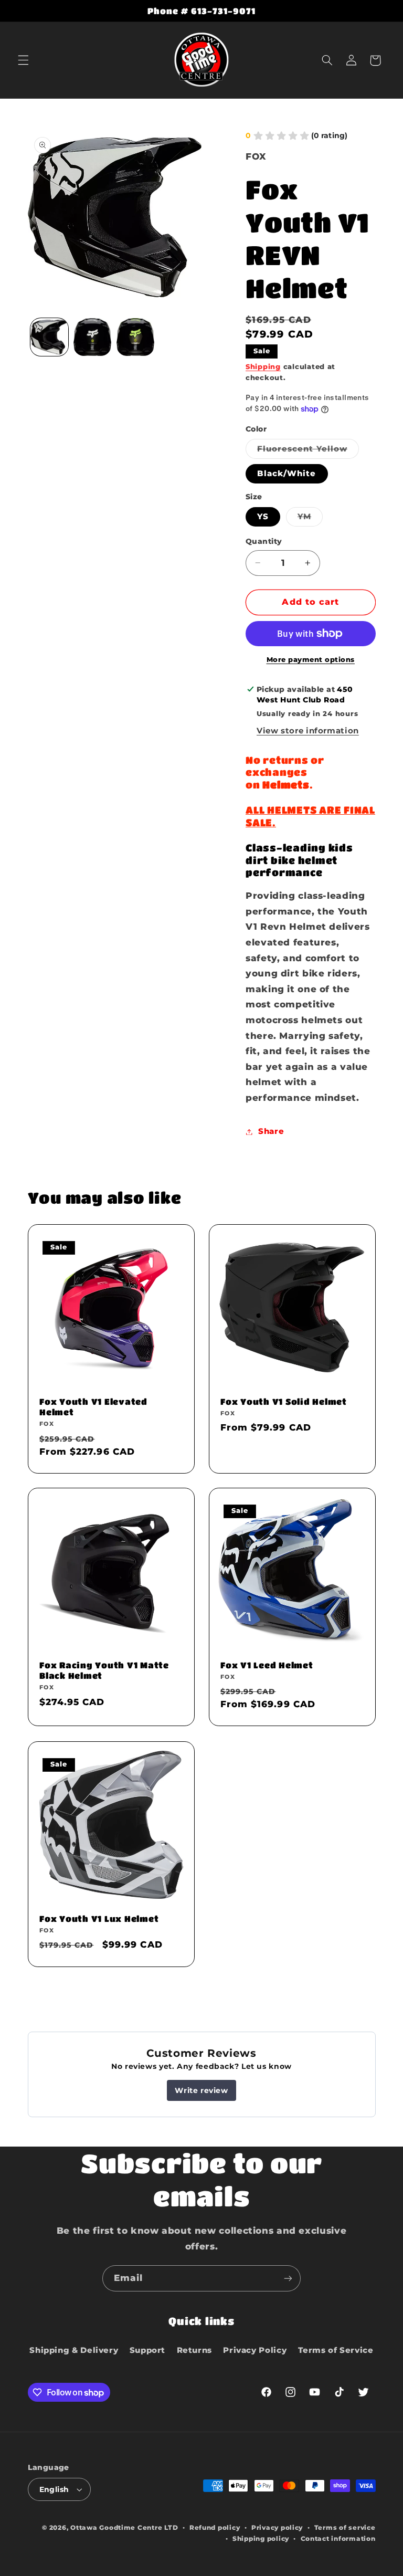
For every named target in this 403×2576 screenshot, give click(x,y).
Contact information (338, 2539)
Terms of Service (336, 2350)
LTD (171, 2528)
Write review (201, 2090)
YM (310, 519)
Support (147, 2350)
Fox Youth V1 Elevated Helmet (93, 1407)
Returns (194, 2350)
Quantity (264, 541)
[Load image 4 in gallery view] (135, 337)
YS (263, 517)
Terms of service (345, 2528)
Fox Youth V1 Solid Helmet (284, 1401)
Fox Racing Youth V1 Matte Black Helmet (104, 1671)
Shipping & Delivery (74, 2350)
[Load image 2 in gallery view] (92, 337)
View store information (308, 731)
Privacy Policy (255, 2350)
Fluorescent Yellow (308, 451)
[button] (23, 60)
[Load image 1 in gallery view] (49, 337)
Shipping (263, 367)
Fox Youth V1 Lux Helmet (99, 1918)
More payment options (311, 660)
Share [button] (271, 1131)
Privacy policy (277, 2528)
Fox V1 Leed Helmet (267, 1665)
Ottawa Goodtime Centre (117, 2528)
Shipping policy (261, 2539)
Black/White (287, 474)
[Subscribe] (288, 2278)
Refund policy (215, 2528)
